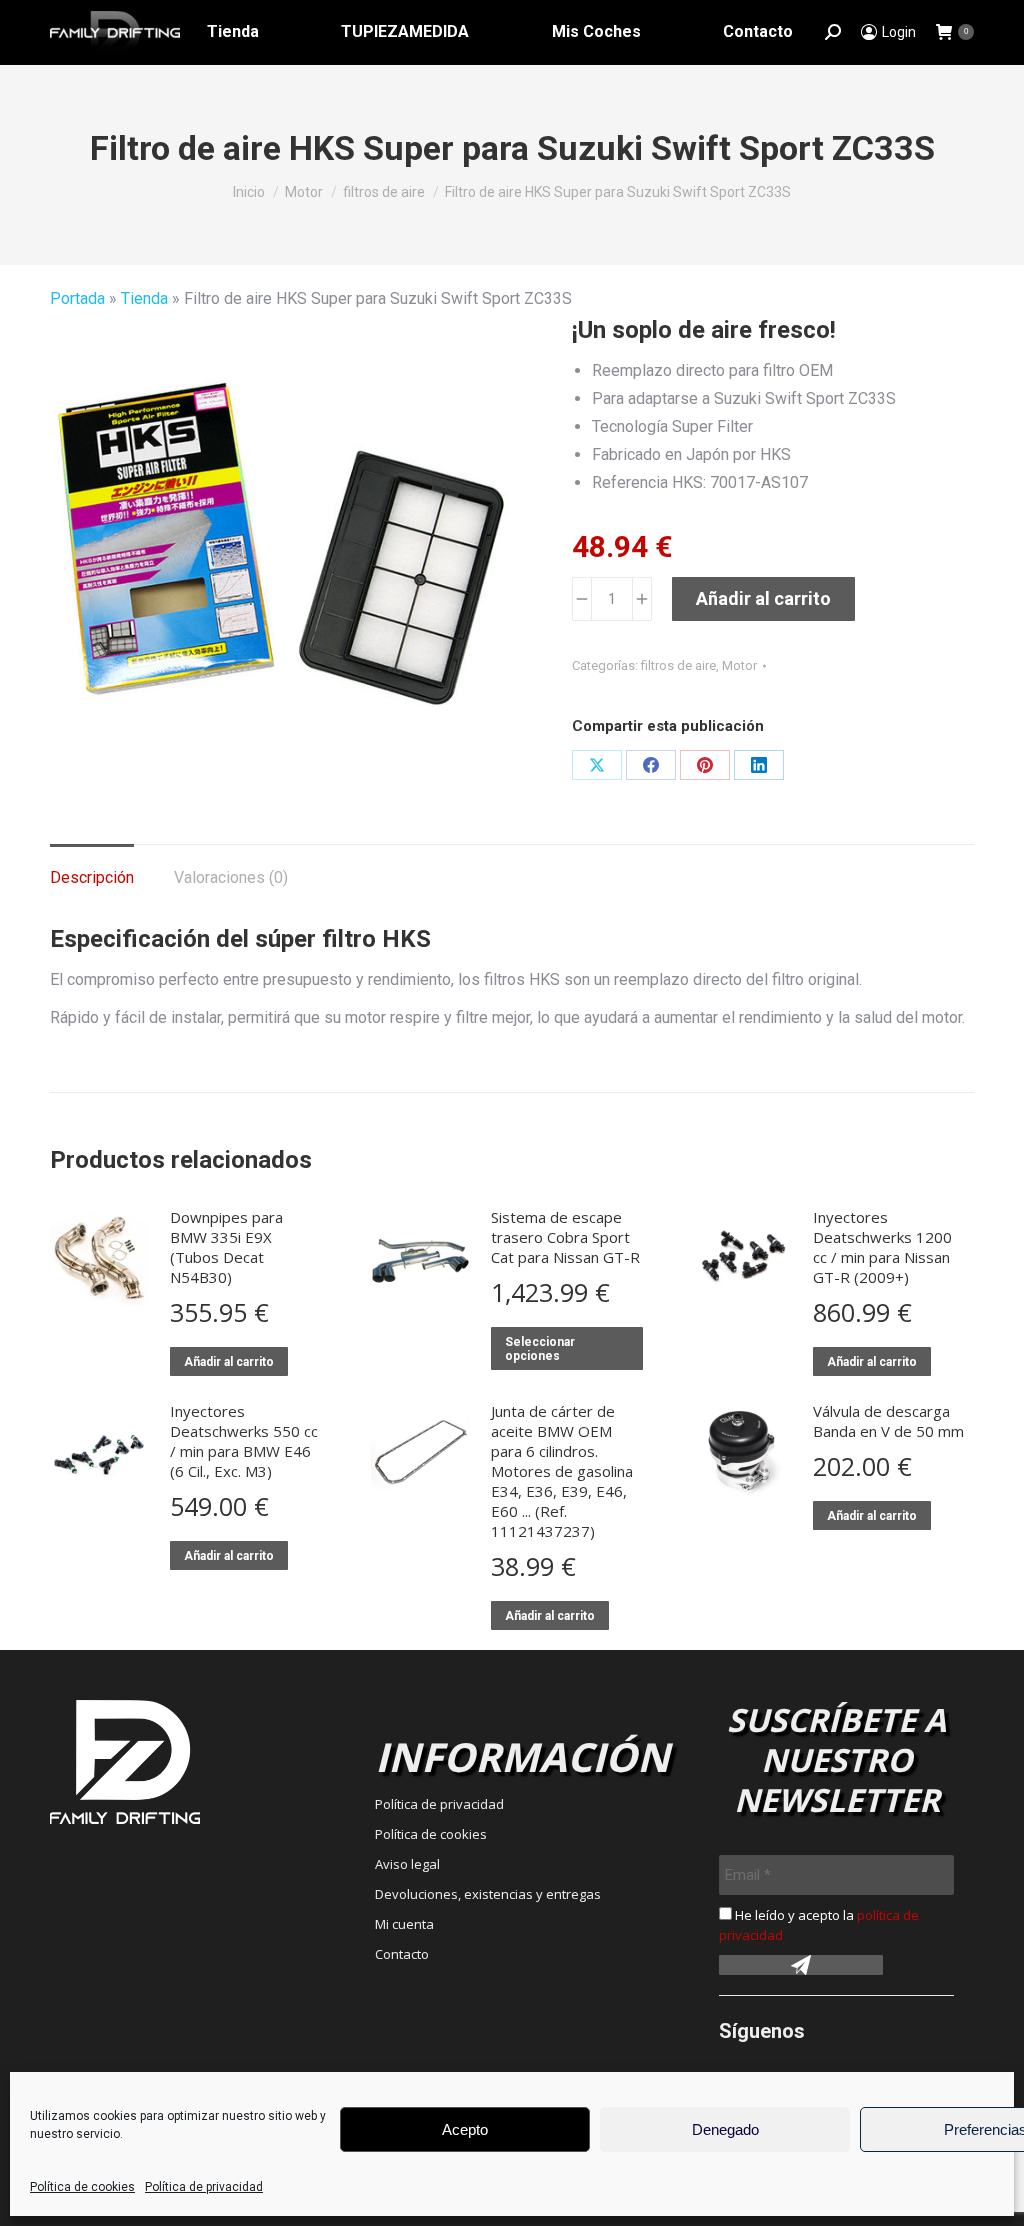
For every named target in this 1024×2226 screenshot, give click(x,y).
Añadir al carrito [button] (229, 1362)
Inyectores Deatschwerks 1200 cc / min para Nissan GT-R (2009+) (882, 1247)
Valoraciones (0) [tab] (231, 877)
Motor (739, 665)
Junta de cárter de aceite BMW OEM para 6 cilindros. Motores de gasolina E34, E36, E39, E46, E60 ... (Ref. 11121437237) (562, 1471)
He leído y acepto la (819, 1925)
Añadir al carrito (763, 598)
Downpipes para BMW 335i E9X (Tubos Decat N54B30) (226, 1247)
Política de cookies (82, 2187)
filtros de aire (678, 665)
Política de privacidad (204, 2187)
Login (899, 32)
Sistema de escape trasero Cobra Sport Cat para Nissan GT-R (565, 1237)
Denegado (725, 2129)
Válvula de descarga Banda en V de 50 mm (888, 1421)
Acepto (465, 2129)
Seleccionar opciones (540, 1349)
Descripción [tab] (92, 877)
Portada (77, 298)
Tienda (144, 298)
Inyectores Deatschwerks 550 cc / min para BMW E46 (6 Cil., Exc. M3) (244, 1441)
